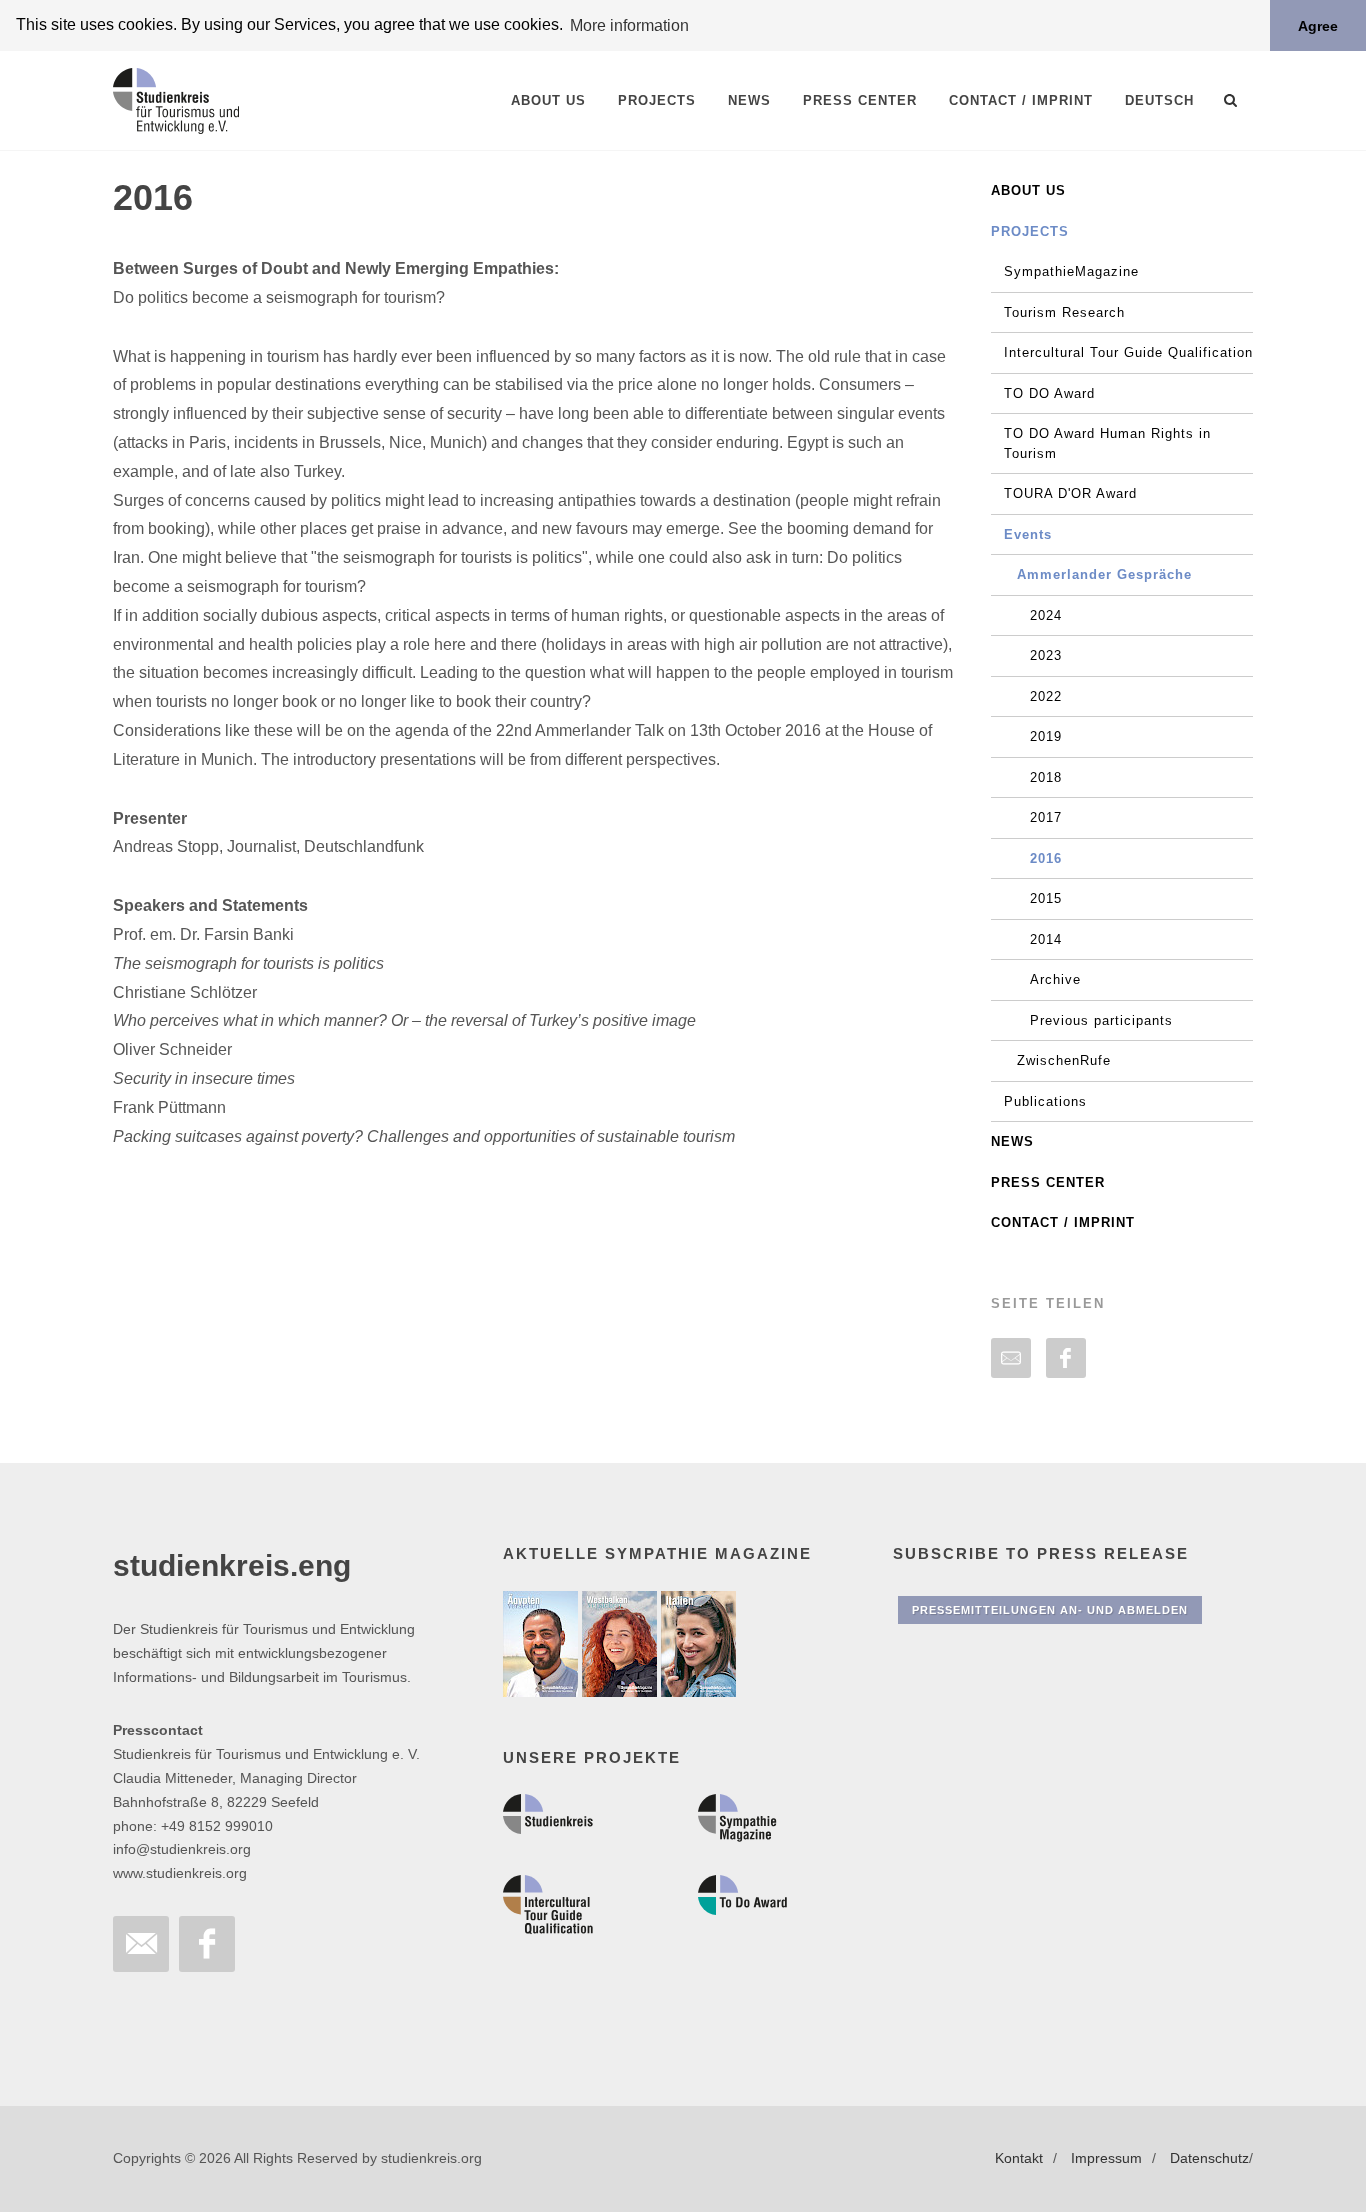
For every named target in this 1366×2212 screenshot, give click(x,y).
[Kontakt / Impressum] (141, 1944)
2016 (1046, 858)
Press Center (1048, 1182)
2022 (1046, 696)
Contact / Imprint (1063, 1222)
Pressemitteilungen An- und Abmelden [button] (1050, 1610)
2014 (1046, 939)
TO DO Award (1049, 393)
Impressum (1106, 2158)
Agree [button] (1318, 26)
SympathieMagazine (1071, 271)
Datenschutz (1209, 2158)
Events (1028, 534)
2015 (1046, 898)
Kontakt (1019, 2158)
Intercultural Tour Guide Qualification (1128, 352)
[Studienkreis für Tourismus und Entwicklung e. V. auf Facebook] (207, 1944)
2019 (1046, 736)
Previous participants (1101, 1020)
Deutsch (1159, 100)
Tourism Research (1064, 312)
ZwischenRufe (1064, 1060)
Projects (1030, 231)
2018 (1046, 777)
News (1012, 1141)
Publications (1045, 1101)
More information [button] (629, 25)
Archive (1055, 979)
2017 (1046, 817)
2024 (1046, 615)
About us (1028, 190)
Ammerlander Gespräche (1104, 574)
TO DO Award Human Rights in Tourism (1107, 443)
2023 (1046, 655)
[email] (1011, 1358)
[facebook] (1066, 1358)
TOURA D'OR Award (1070, 493)
